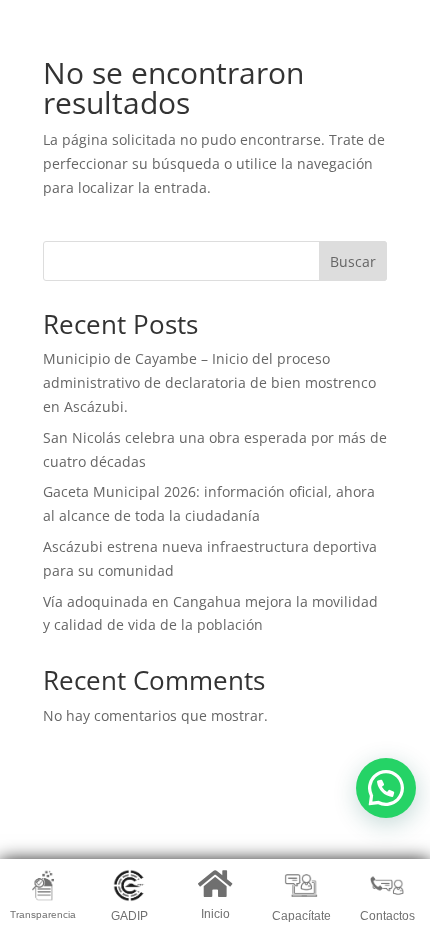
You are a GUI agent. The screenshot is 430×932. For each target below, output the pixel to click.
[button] (386, 788)
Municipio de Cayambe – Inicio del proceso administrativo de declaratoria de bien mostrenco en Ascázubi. (209, 382)
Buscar (353, 261)
